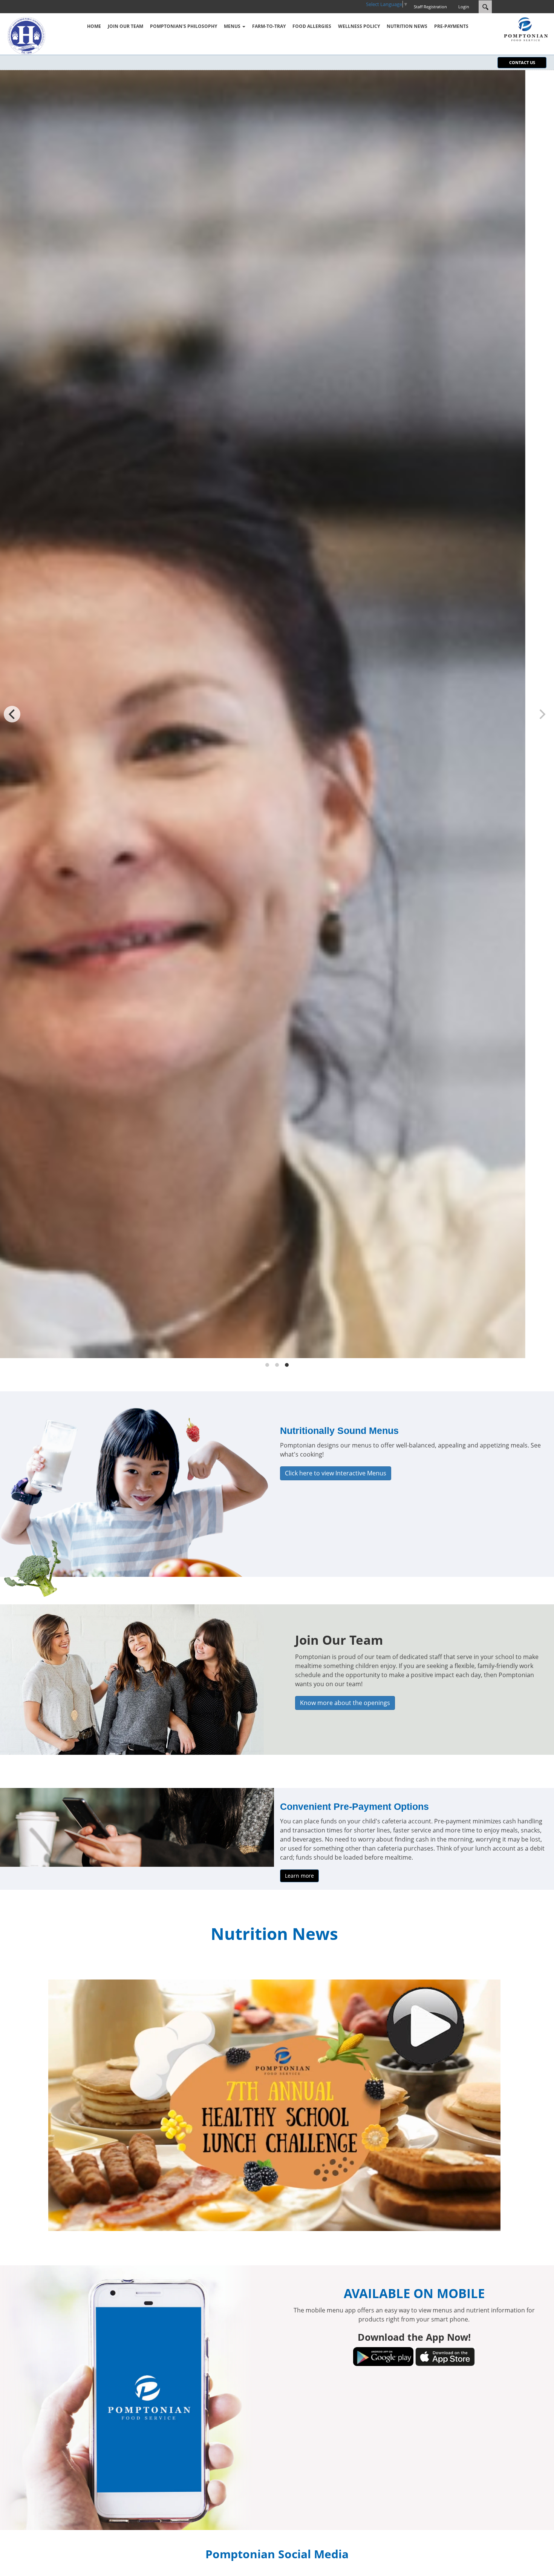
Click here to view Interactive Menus (336, 1473)
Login (464, 7)
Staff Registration (430, 7)
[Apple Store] (445, 2356)
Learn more (299, 1876)
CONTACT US (522, 62)
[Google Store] (383, 2356)
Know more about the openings (345, 1703)
